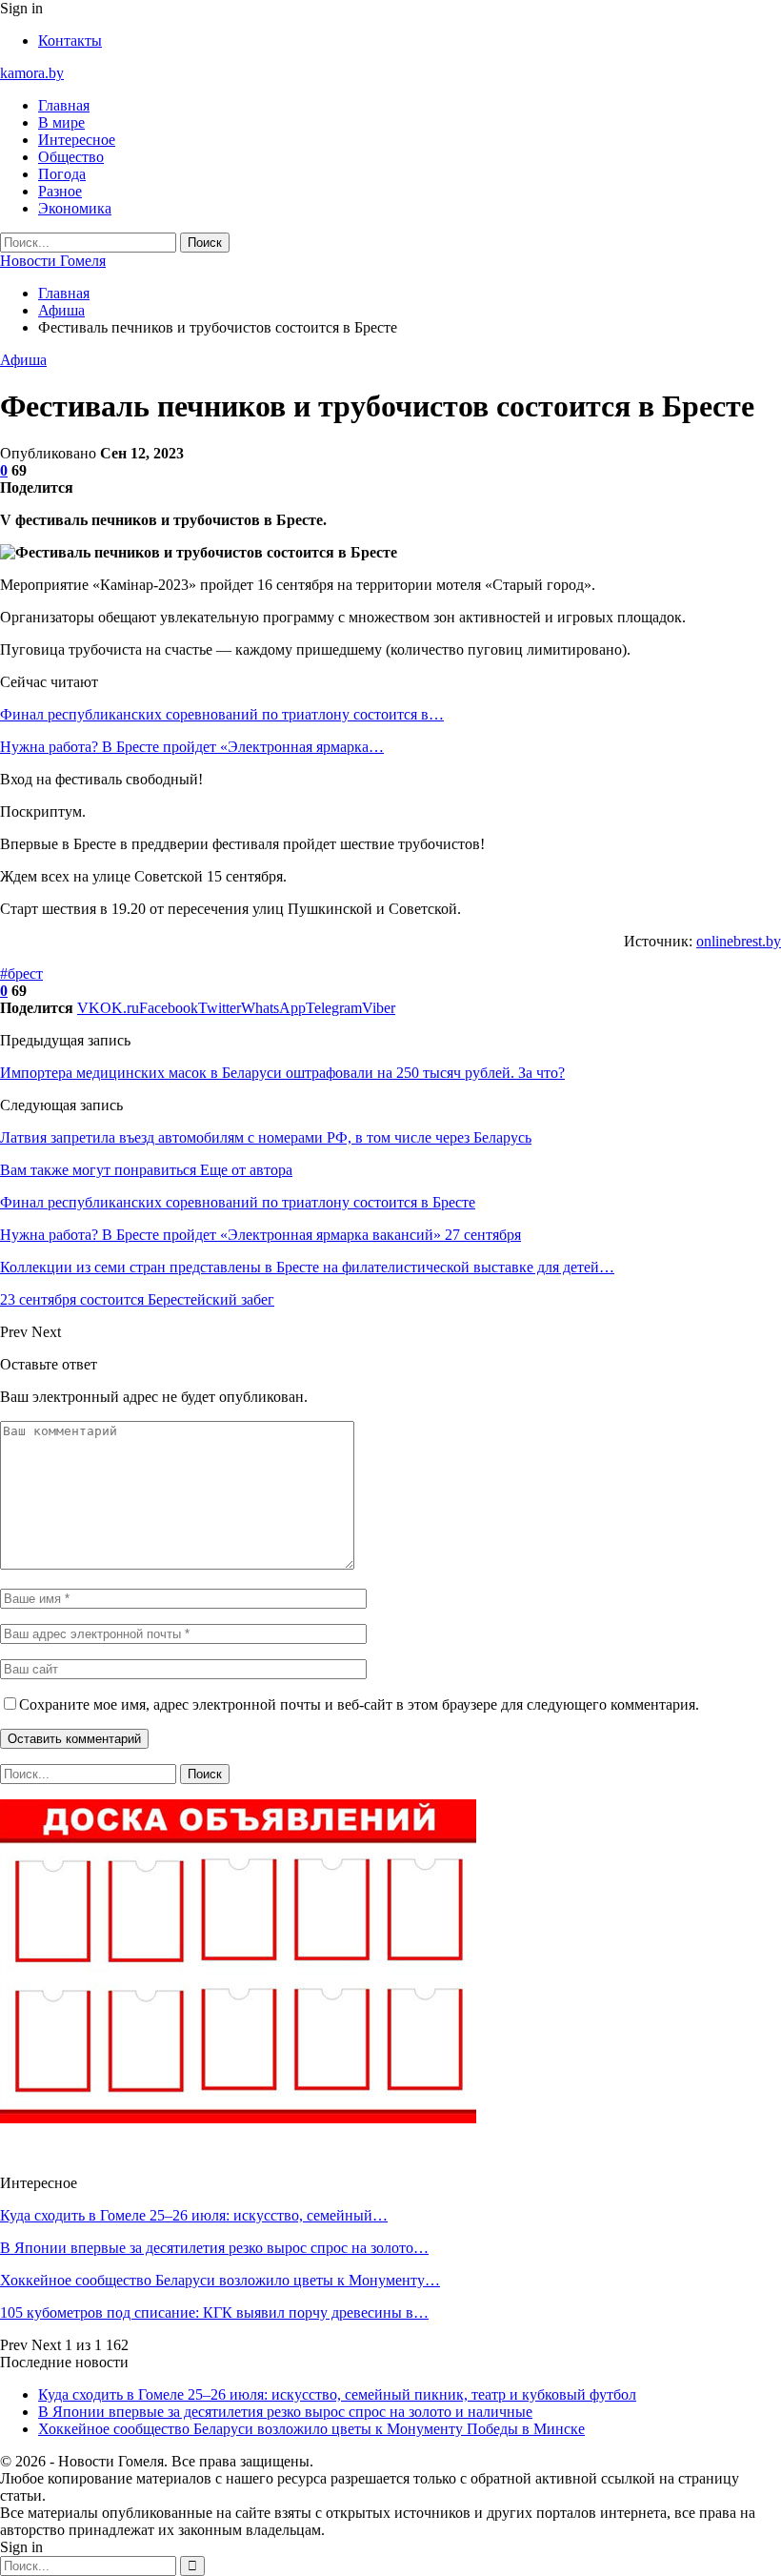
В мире (61, 122)
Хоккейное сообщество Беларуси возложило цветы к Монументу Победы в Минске (311, 2429)
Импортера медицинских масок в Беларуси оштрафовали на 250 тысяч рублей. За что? (282, 1073)
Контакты (70, 41)
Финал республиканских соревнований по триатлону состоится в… (222, 714)
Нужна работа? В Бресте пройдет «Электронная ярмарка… (192, 747)
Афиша (23, 360)
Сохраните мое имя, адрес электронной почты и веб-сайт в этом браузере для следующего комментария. (359, 1704)
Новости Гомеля (53, 261)
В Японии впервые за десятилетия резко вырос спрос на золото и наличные (285, 2412)
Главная (64, 105)
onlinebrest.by (739, 941)
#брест (21, 974)
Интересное (77, 140)
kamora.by (32, 73)
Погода (62, 174)
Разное (60, 191)
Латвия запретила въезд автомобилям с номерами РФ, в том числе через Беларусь (266, 1137)
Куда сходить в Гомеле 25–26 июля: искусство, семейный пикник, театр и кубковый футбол (337, 2394)
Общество (71, 157)
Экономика (75, 208)
